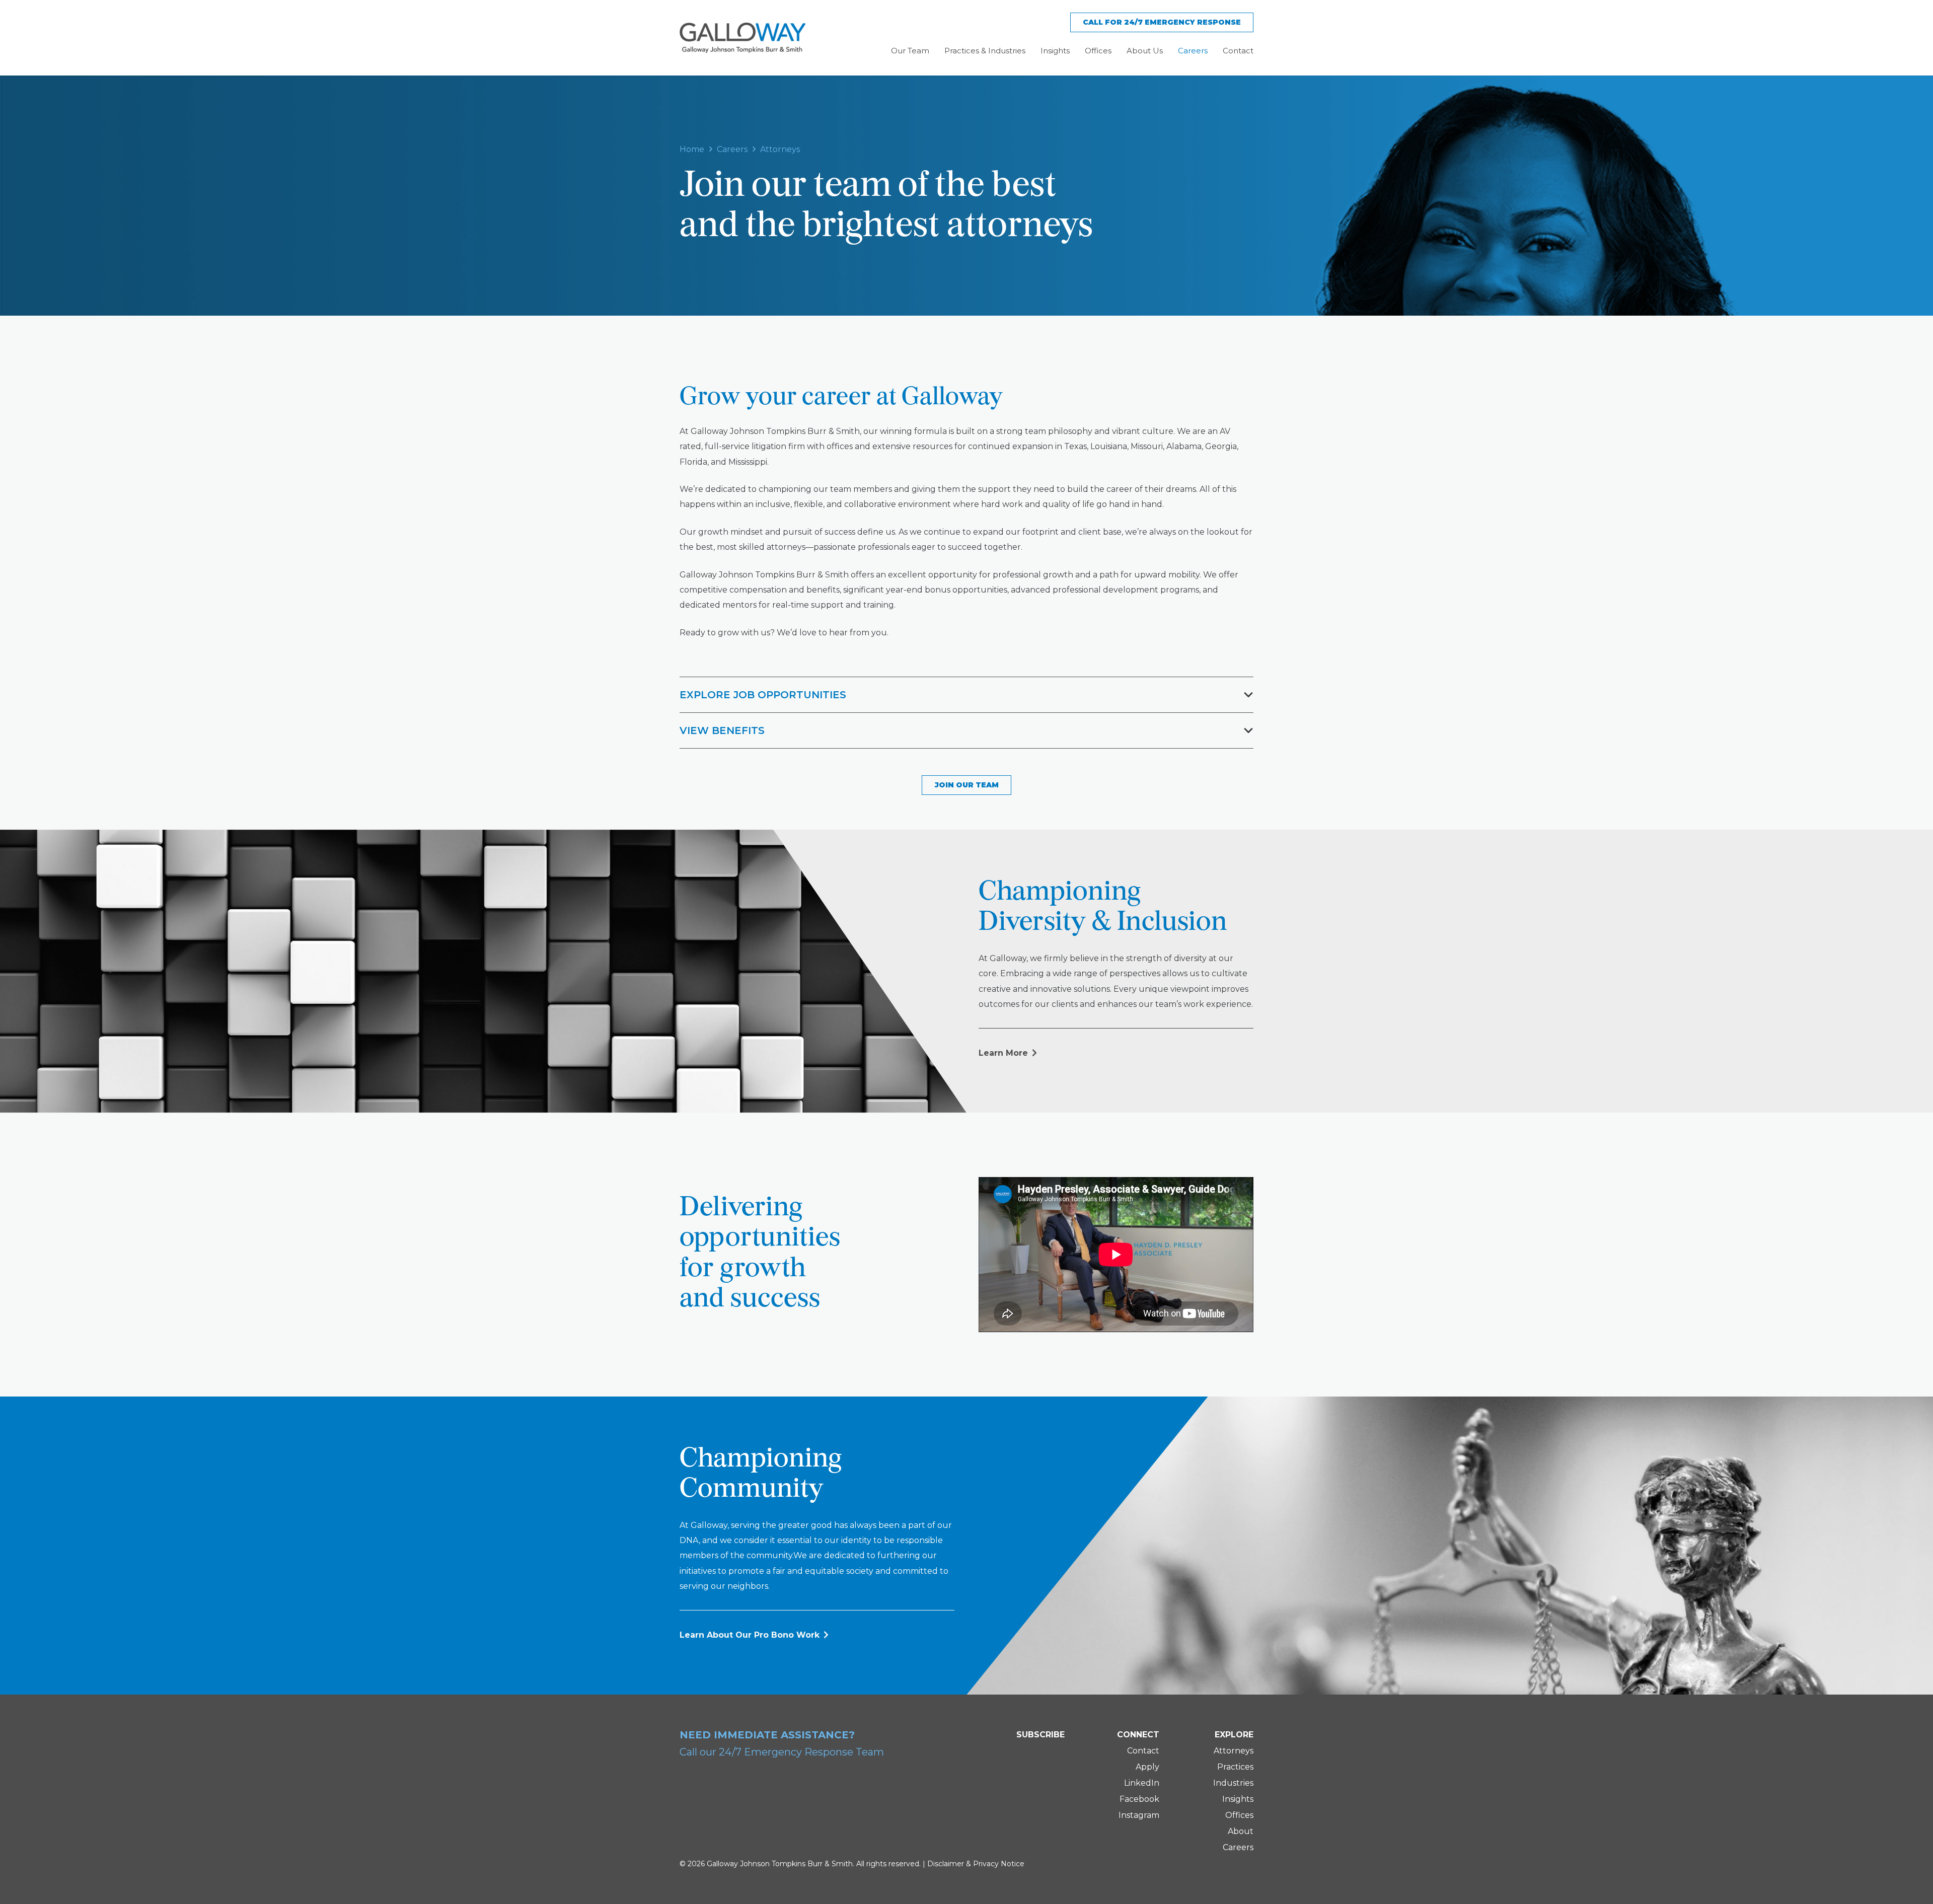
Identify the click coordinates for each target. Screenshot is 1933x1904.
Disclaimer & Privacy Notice (976, 1864)
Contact (1143, 1751)
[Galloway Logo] (742, 38)
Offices (1239, 1815)
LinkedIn (1142, 1783)
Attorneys (1234, 1751)
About (1241, 1831)
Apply (1147, 1767)
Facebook (1139, 1799)
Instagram (1139, 1815)
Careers (1238, 1847)
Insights (1238, 1799)
